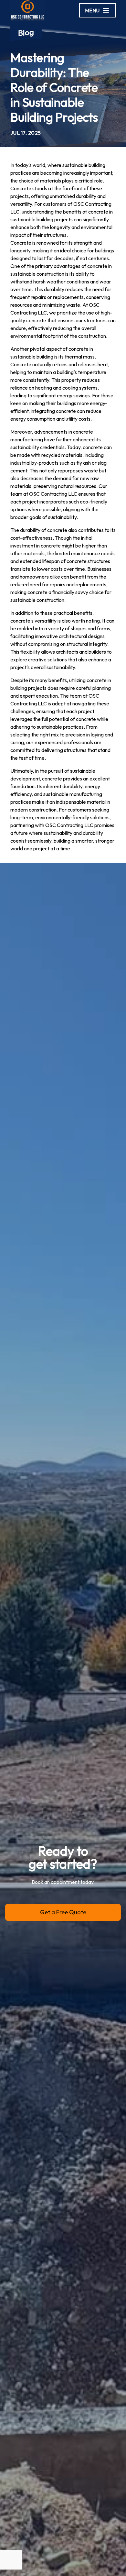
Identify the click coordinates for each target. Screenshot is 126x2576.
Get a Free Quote (63, 1912)
